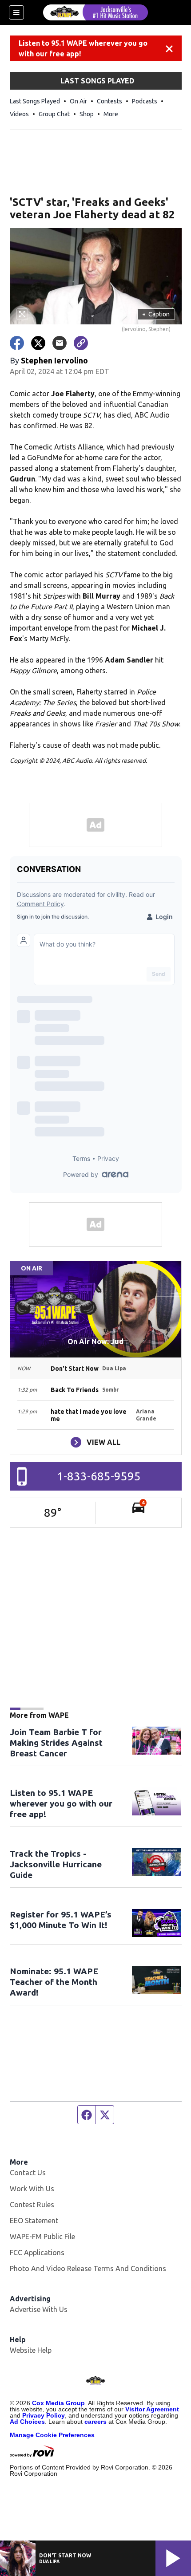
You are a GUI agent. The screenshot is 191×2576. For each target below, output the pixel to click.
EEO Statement (34, 2221)
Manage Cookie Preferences (52, 2435)
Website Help (31, 2350)
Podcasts (145, 101)
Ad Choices (27, 2422)
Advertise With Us (39, 2309)
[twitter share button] (38, 343)
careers (95, 2422)
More (111, 114)
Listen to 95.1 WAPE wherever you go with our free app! (83, 48)
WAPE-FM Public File (42, 2237)
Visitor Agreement (152, 2409)
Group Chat (54, 114)
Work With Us (32, 2189)
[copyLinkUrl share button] (81, 343)
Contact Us (28, 2173)
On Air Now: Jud (95, 1341)
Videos (19, 114)
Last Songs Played (35, 101)
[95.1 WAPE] (95, 12)
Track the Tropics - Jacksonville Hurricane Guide (56, 1864)
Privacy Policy (44, 2415)
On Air (78, 101)
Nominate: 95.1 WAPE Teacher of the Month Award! (54, 1982)
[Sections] (16, 12)
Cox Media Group (58, 2403)
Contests (109, 101)
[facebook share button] (17, 343)
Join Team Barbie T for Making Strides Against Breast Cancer (56, 1743)
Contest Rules (32, 2205)
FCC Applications (37, 2253)
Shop (87, 114)
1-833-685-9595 (99, 1476)
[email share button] (60, 343)
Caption (156, 314)
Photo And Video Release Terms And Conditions (88, 2268)
